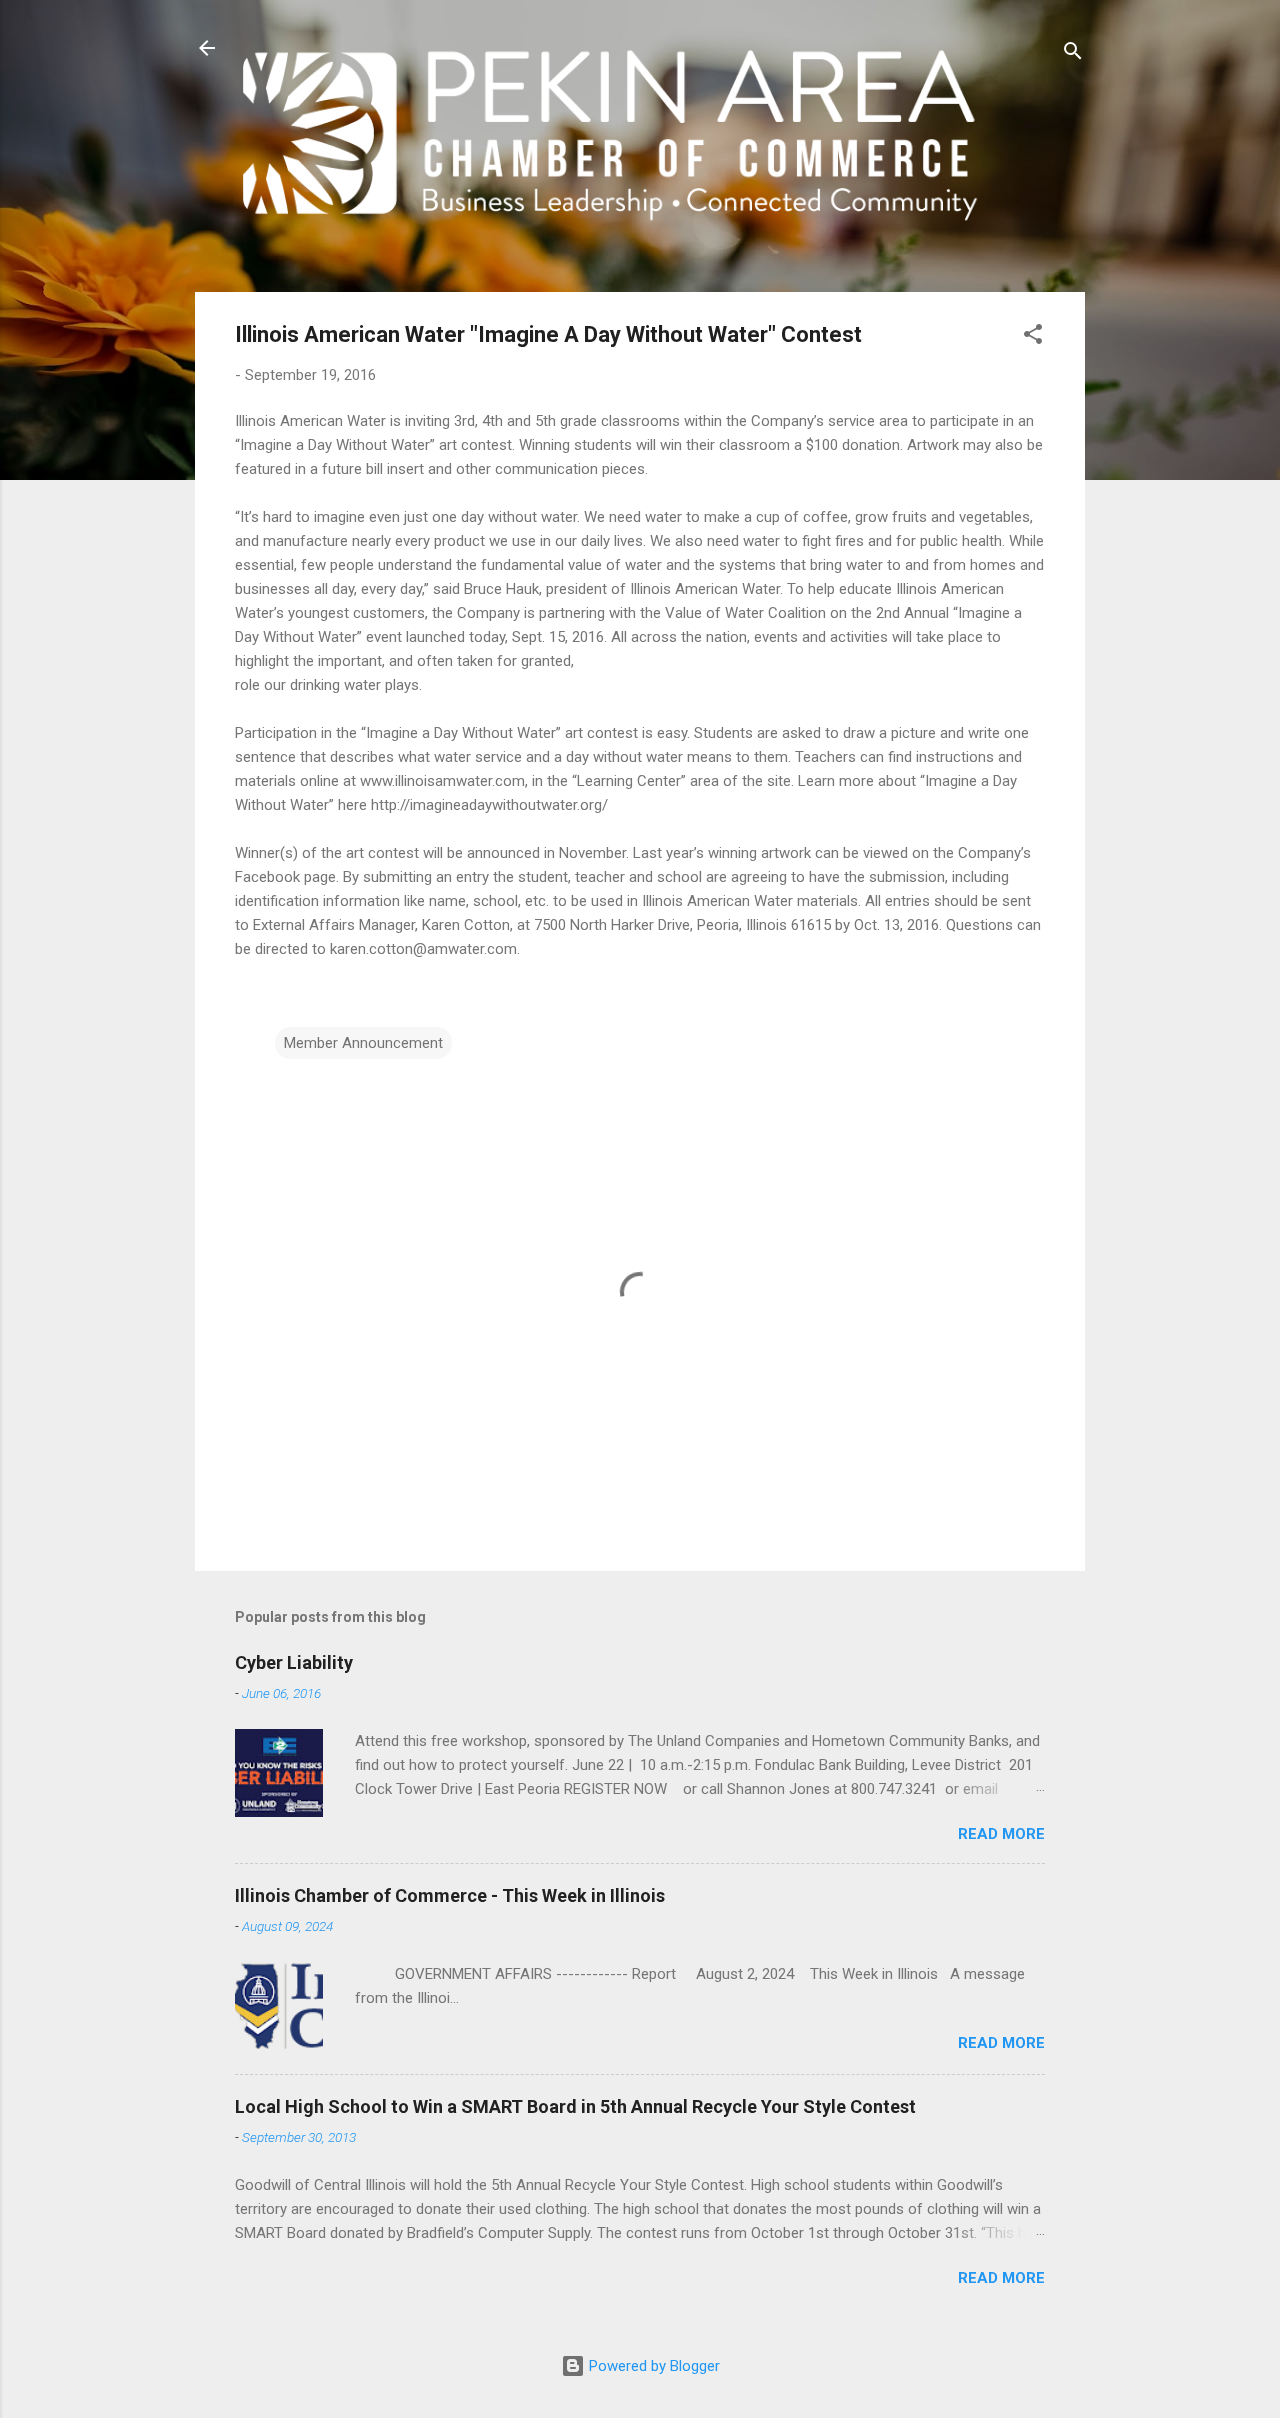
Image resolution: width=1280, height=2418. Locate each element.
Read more (1001, 1834)
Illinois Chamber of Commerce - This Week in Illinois (450, 1895)
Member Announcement (363, 1043)
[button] (1033, 337)
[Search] (1073, 54)
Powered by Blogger (652, 2366)
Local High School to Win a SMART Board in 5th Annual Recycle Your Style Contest (575, 2106)
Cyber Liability (294, 1662)
